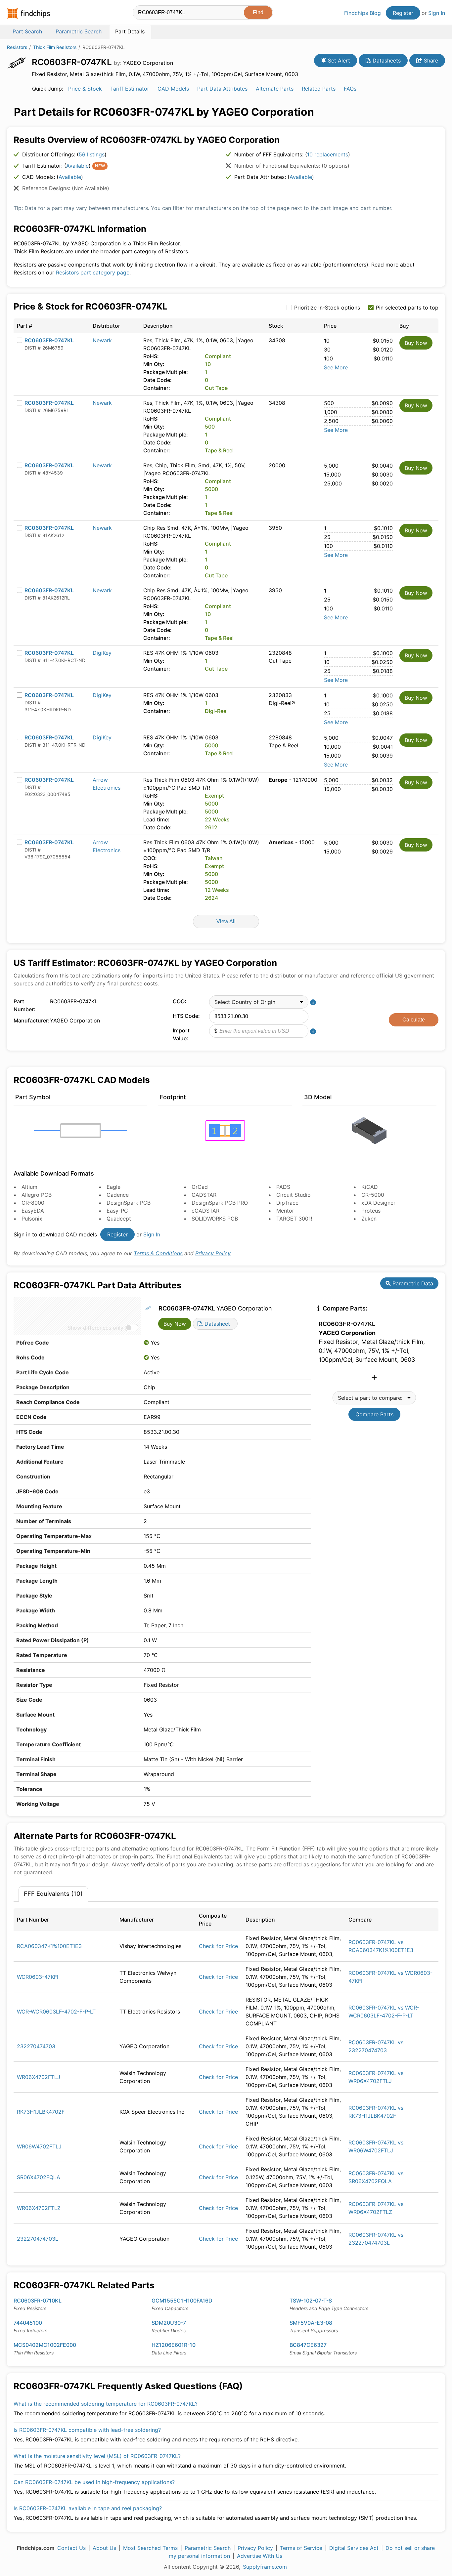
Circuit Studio (294, 1195)
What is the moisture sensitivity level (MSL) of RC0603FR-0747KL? (97, 2456)
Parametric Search (208, 2548)
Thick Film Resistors (55, 47)
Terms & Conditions (158, 1253)
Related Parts (319, 89)
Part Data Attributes (222, 89)
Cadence (118, 1195)
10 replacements (328, 154)
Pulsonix (32, 1219)
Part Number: (24, 1005)
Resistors (17, 47)
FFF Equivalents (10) (53, 1894)
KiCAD (370, 1187)
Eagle (113, 1187)
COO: (180, 1001)
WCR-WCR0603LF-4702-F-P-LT (56, 2012)
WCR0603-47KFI (38, 1977)
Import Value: (181, 1034)
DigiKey (102, 653)
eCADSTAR (205, 1211)
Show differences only (95, 1328)
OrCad (200, 1187)
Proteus (371, 1211)
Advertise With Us (260, 2556)
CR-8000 (33, 1203)
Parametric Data (412, 1283)
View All (226, 921)
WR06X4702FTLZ (39, 2208)
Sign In (437, 13)
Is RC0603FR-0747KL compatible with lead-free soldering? (87, 2430)
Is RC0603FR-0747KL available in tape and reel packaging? (88, 2508)
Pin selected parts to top (407, 308)
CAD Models (173, 89)
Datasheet (216, 1324)
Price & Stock (85, 89)
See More (336, 367)
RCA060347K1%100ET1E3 (49, 1946)
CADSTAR (204, 1195)
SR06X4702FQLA (39, 2177)
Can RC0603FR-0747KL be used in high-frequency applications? (94, 2482)
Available (77, 166)
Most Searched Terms (150, 2548)
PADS (283, 1187)
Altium (29, 1187)
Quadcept (119, 1219)
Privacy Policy (213, 1253)
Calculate (414, 1020)
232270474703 (36, 2046)
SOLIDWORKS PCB (215, 1219)
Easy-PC (117, 1211)
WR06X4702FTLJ (39, 2077)
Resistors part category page (93, 272)
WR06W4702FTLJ (39, 2146)
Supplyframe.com (265, 2567)
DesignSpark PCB (129, 1203)
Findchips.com (28, 14)
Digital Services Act (354, 2548)
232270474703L (38, 2239)
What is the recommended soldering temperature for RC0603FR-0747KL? (106, 2404)
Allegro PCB (37, 1195)
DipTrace (287, 1203)
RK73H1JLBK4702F (41, 2112)
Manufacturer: (30, 1020)
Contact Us (71, 2548)
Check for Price (218, 1946)
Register (403, 13)
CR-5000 (373, 1195)
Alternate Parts (275, 89)
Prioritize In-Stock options (327, 308)
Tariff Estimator (130, 89)
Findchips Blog (362, 13)
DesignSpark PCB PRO (220, 1203)
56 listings (92, 154)
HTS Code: (186, 1016)
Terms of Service (301, 2548)
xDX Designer (378, 1203)
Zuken (369, 1219)
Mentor (285, 1211)
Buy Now (416, 343)
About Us (104, 2548)
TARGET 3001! (294, 1219)
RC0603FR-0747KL (49, 340)
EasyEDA (33, 1211)
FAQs (350, 89)
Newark (102, 340)
